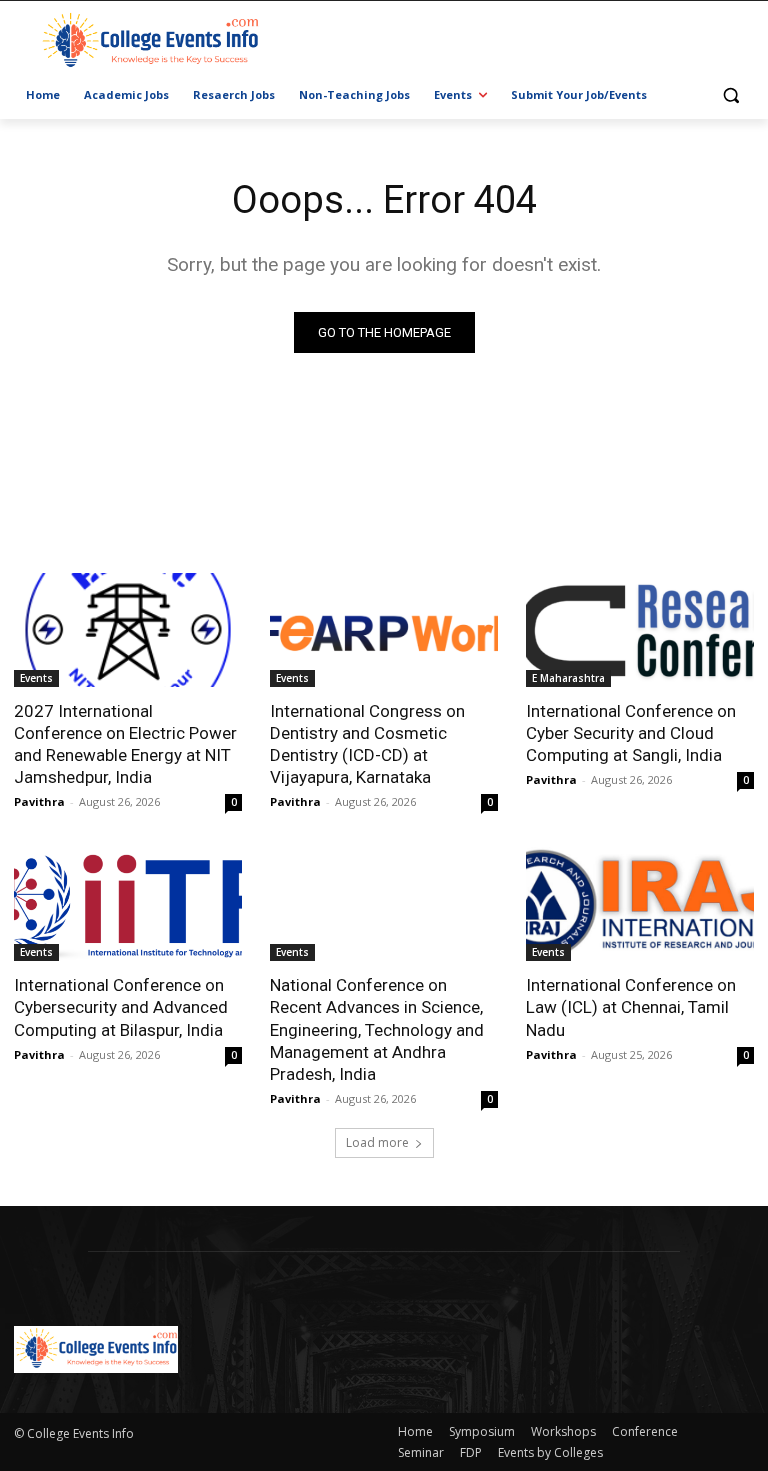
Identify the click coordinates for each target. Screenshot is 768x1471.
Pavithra (39, 801)
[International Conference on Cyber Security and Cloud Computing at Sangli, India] (640, 630)
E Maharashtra (568, 678)
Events (36, 678)
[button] (730, 95)
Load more (377, 1142)
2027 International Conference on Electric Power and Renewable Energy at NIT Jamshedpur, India (125, 744)
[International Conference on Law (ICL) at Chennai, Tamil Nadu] (640, 904)
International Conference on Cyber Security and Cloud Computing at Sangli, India (631, 733)
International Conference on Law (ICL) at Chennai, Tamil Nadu (631, 1007)
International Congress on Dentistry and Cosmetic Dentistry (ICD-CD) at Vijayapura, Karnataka (367, 744)
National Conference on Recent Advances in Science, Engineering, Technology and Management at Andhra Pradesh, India (377, 1029)
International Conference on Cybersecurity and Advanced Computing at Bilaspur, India (121, 1007)
